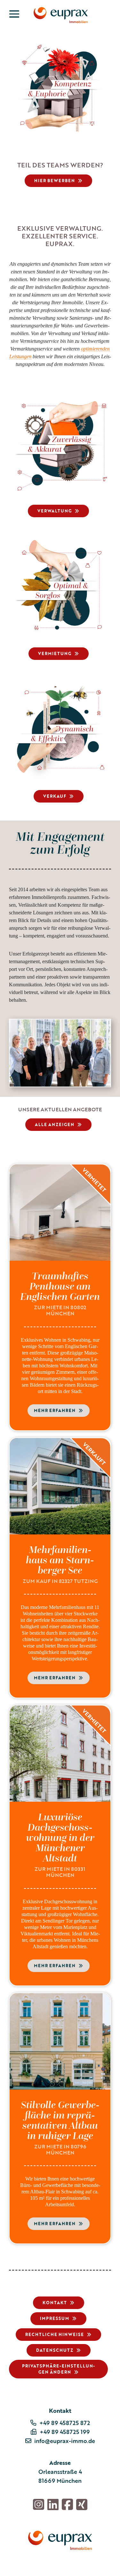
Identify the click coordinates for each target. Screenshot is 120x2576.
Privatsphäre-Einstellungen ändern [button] (58, 2369)
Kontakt (55, 2303)
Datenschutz (55, 2350)
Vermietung (55, 653)
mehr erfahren (55, 1410)
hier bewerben (55, 181)
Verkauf (55, 796)
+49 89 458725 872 (65, 2423)
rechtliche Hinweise (55, 2334)
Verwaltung (55, 511)
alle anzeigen (55, 1124)
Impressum (55, 2318)
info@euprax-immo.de (65, 2441)
